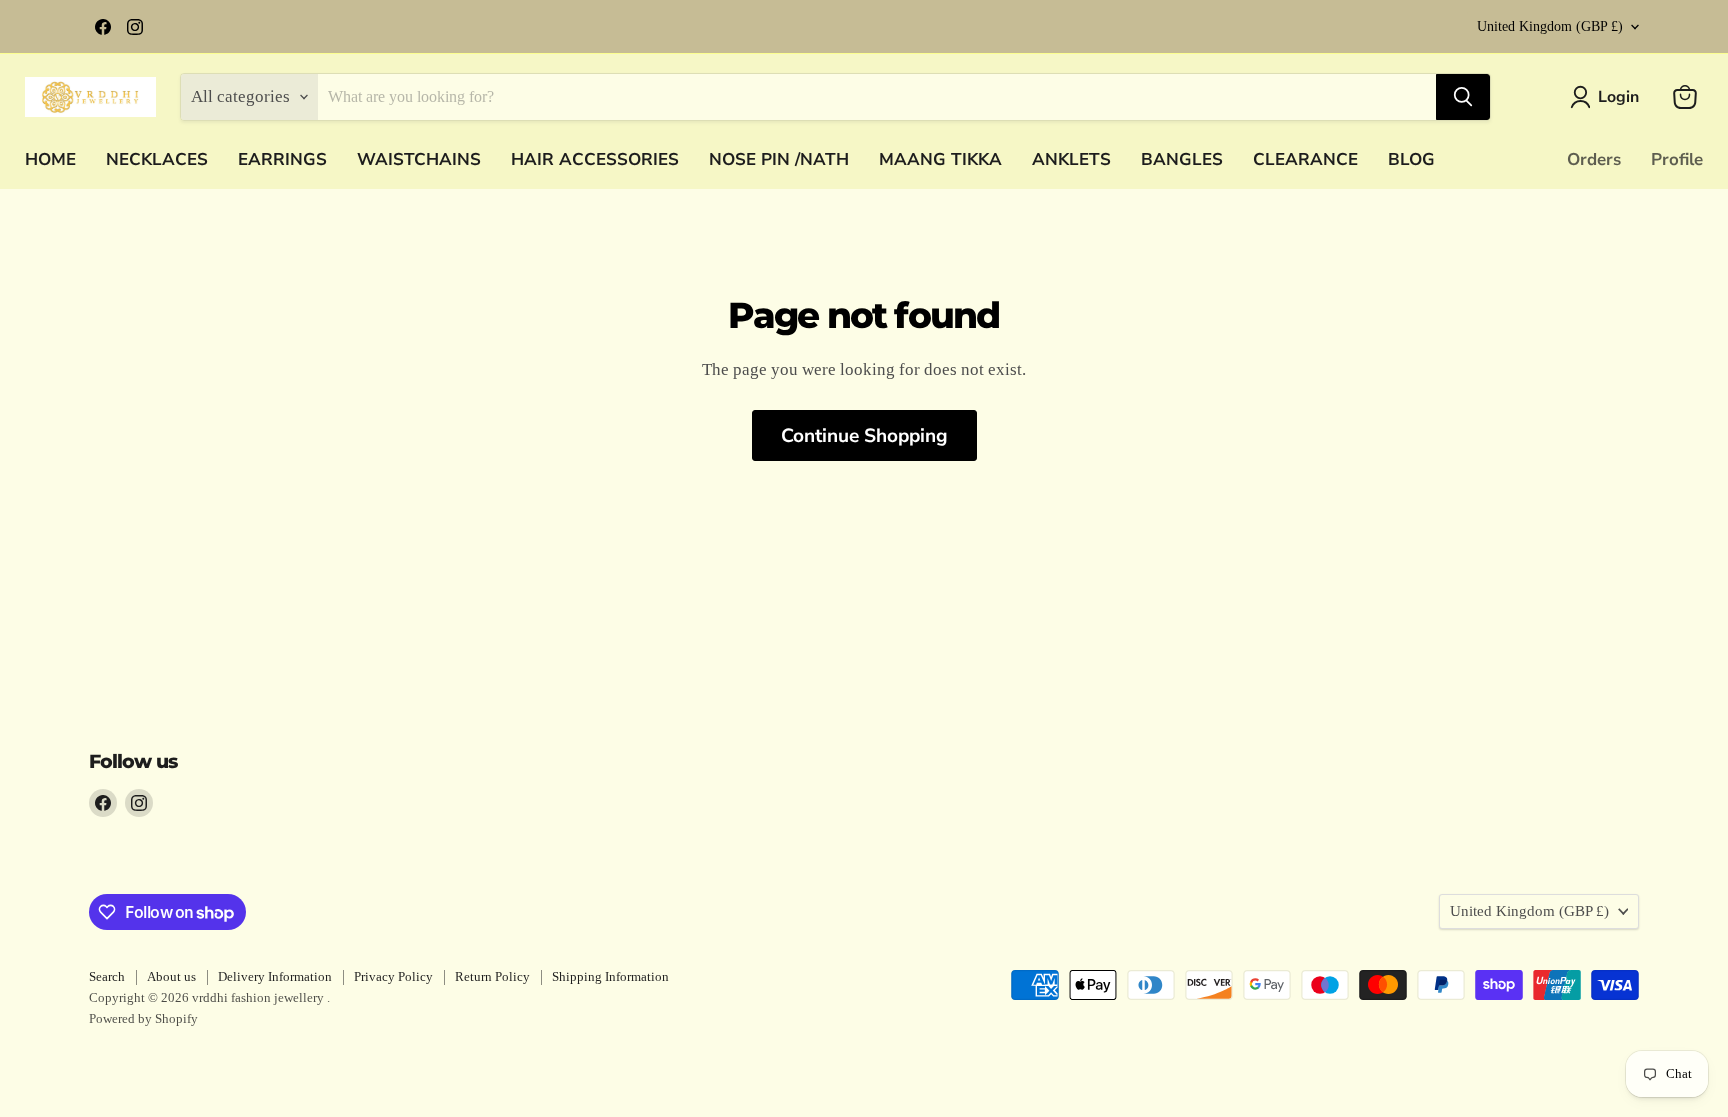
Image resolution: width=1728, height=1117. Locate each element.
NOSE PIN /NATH (779, 159)
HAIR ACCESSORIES (595, 159)
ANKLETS (1071, 159)
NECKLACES (157, 159)
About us (171, 976)
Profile (1677, 159)
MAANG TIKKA (940, 159)
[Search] (1463, 97)
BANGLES (1182, 159)
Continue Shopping (864, 436)
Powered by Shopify (143, 1018)
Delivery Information (275, 976)
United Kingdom (1550, 26)
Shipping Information (610, 976)
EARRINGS (282, 159)
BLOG (1411, 159)
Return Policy (492, 976)
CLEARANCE (1305, 159)
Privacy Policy (393, 976)
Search (107, 976)
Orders (1594, 159)
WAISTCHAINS (419, 159)
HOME (50, 159)
